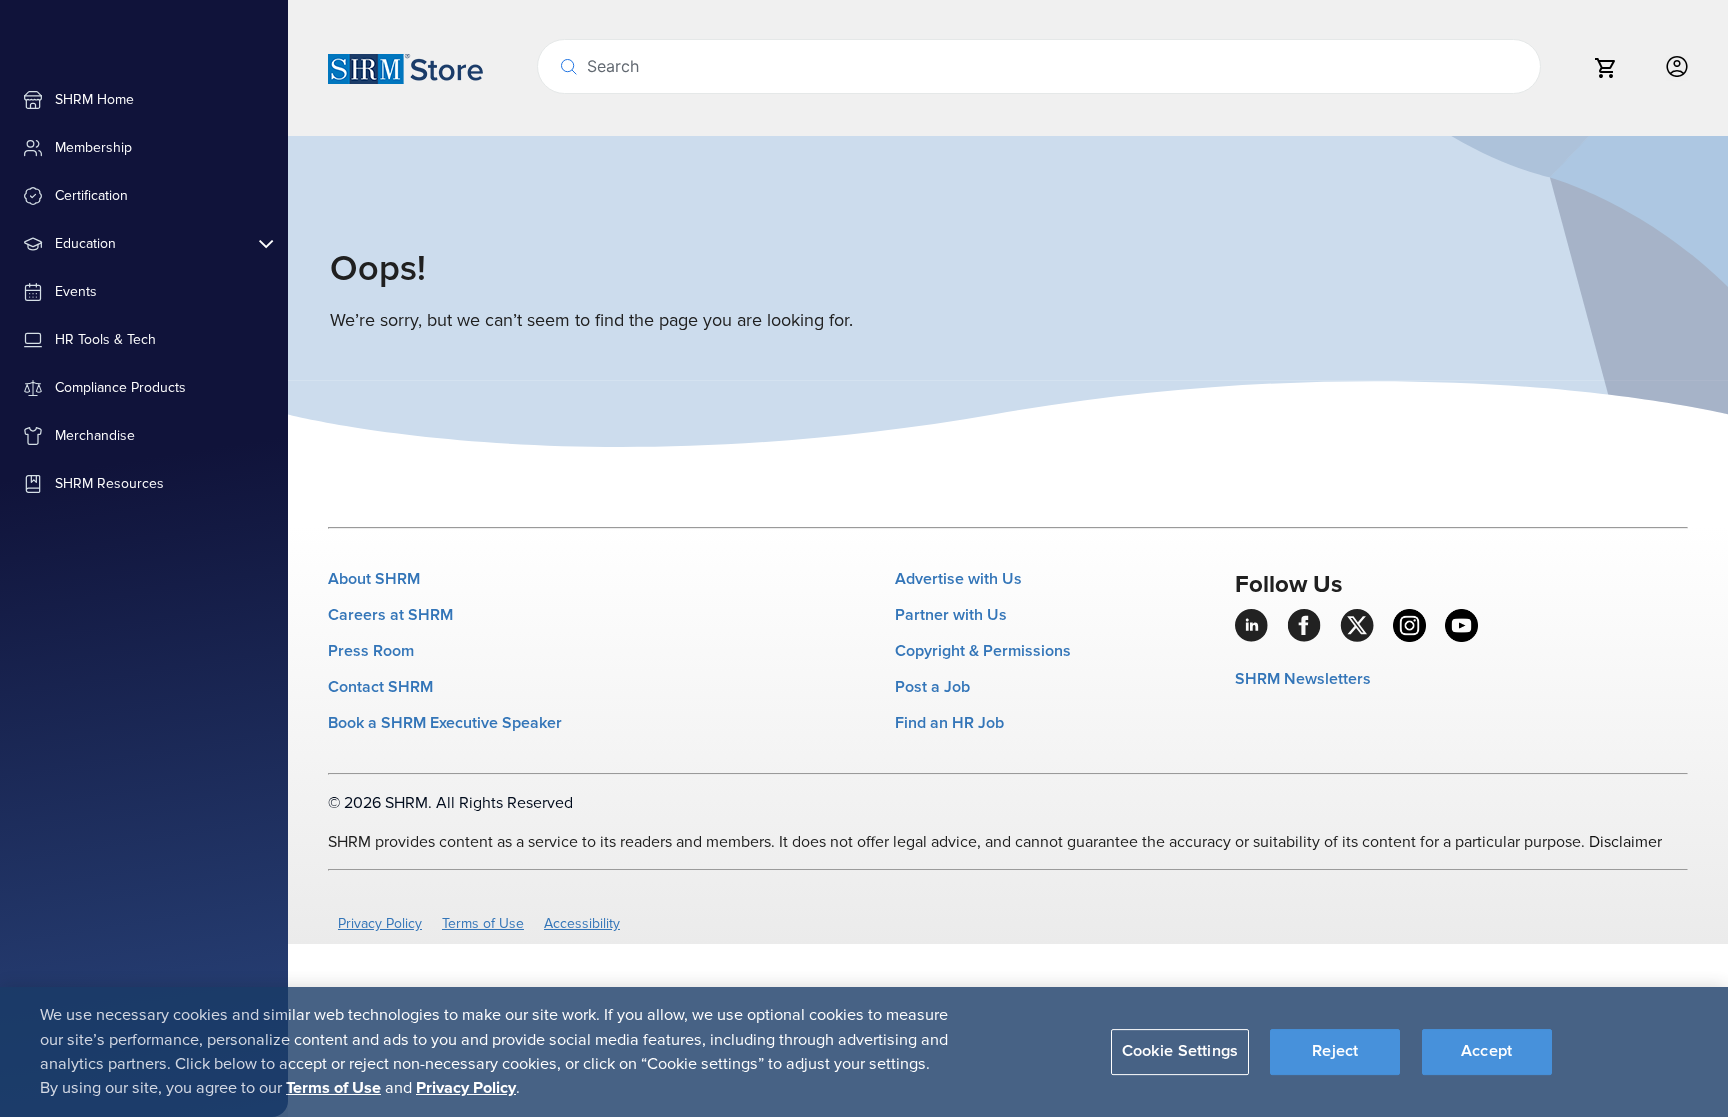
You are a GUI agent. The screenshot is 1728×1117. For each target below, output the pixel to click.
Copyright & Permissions (983, 651)
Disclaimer (1625, 842)
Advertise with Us (958, 579)
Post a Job (932, 687)
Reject (1335, 1051)
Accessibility (582, 923)
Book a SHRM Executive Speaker (445, 723)
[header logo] (405, 68)
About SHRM (374, 579)
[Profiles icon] (1677, 67)
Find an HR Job (949, 723)
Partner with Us (951, 615)
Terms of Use (483, 923)
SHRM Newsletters (1303, 679)
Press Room (371, 651)
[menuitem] (144, 100)
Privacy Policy (380, 923)
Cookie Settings (1180, 1051)
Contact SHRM (380, 687)
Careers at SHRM (390, 615)
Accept (1486, 1051)
